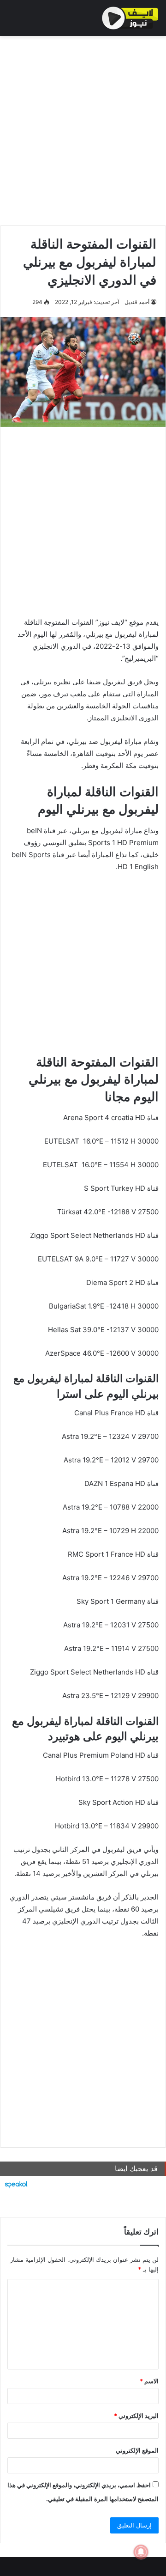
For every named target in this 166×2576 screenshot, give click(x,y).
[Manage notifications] (141, 2552)
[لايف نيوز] (130, 18)
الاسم (149, 2381)
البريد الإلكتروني (136, 2416)
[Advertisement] (83, 128)
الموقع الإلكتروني (137, 2450)
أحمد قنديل (137, 302)
